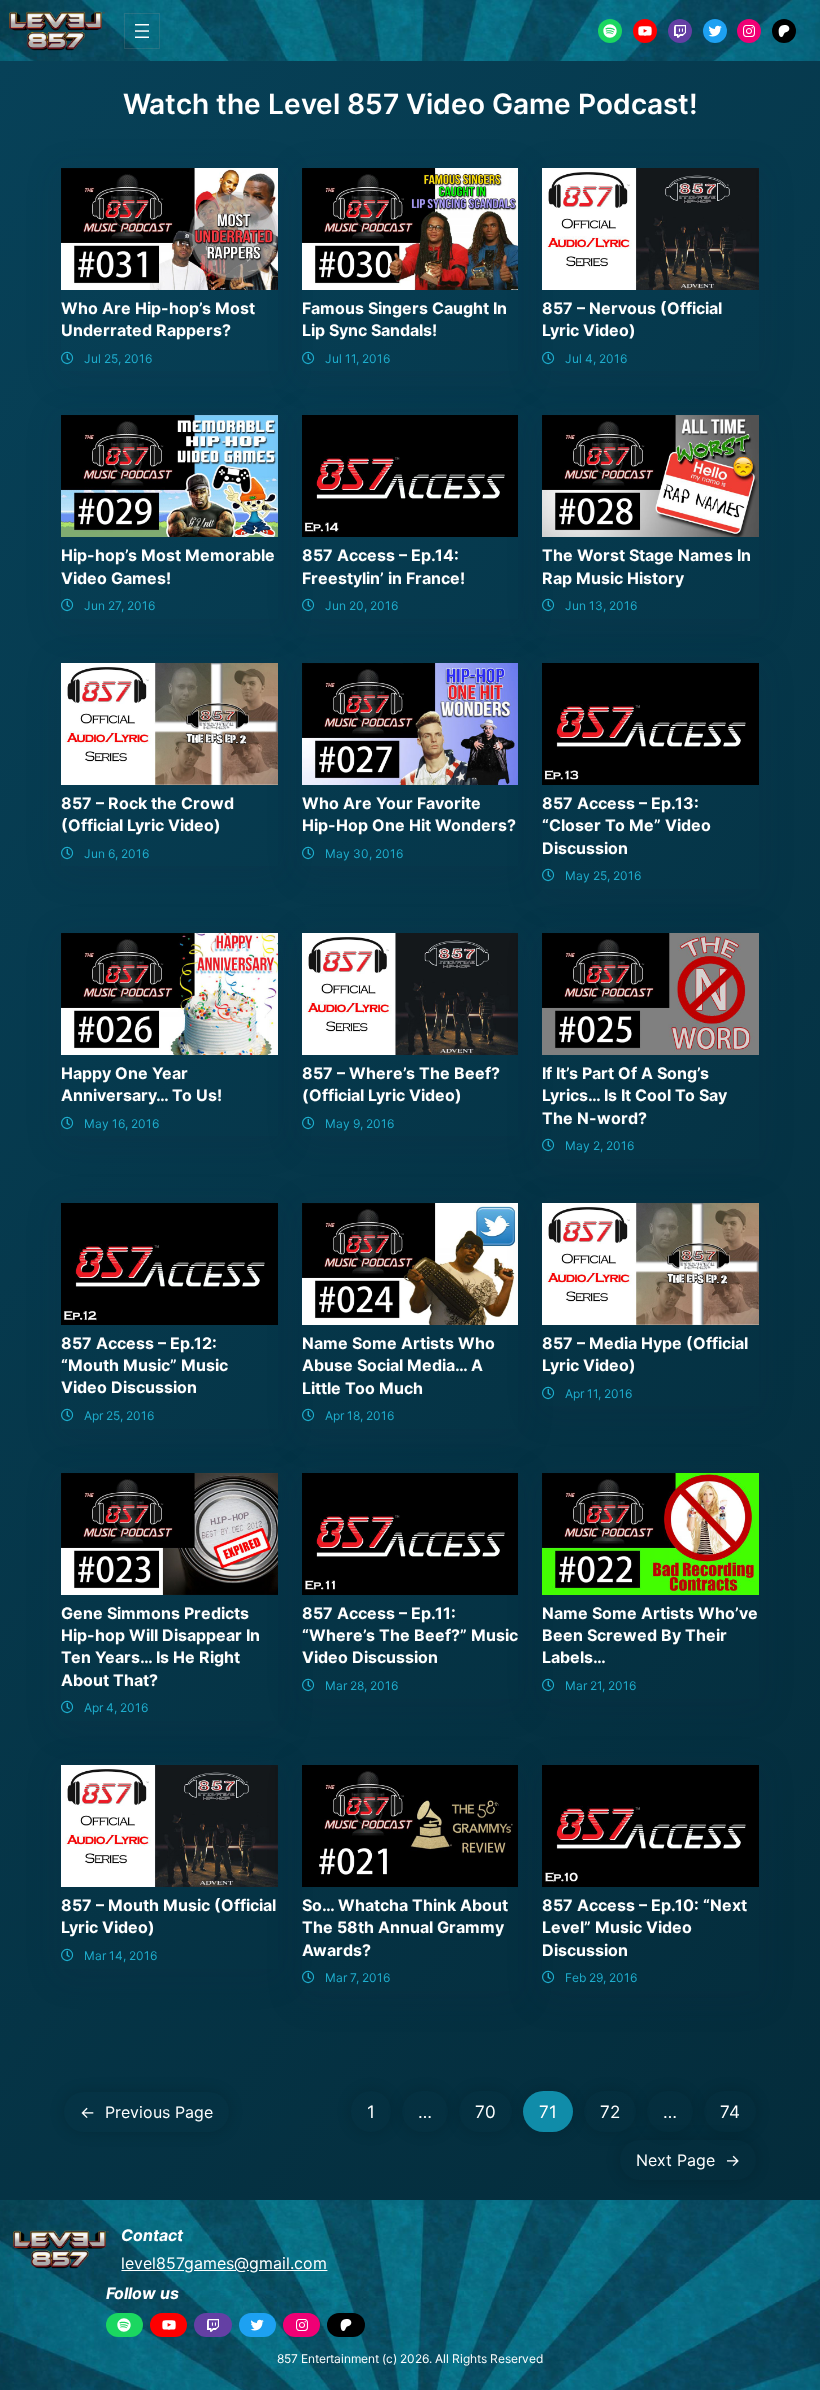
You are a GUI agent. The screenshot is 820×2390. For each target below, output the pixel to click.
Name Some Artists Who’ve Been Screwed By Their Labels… (650, 1635)
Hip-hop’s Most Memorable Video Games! (168, 566)
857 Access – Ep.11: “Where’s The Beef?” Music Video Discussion (410, 1635)
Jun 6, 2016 (116, 853)
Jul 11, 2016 (357, 358)
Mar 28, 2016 (361, 1685)
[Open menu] (142, 31)
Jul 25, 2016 (118, 358)
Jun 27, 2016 (119, 605)
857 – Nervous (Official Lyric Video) (632, 319)
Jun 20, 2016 (361, 605)
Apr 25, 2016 (119, 1415)
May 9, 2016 (359, 1123)
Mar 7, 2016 (357, 1977)
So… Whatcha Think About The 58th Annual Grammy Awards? (405, 1927)
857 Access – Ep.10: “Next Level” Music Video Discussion (644, 1927)
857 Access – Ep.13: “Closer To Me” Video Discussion (626, 825)
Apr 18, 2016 (359, 1415)
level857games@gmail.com (224, 2263)
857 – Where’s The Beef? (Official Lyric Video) (401, 1084)
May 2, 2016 (599, 1145)
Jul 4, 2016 (596, 358)
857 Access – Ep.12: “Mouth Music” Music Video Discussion (144, 1365)
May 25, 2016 (603, 875)
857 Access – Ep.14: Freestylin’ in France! (383, 566)
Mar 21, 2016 (600, 1685)
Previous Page (146, 2112)
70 (485, 2111)
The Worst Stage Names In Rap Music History (646, 566)
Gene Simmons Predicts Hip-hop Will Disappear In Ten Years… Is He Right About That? (160, 1646)
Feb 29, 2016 (601, 1977)
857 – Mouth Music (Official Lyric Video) (168, 1916)
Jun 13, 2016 (601, 605)
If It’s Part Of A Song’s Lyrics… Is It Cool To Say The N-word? (634, 1095)
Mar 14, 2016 (120, 1955)
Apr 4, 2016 (116, 1707)
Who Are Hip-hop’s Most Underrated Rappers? (158, 319)
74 (730, 2111)
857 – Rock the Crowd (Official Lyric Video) (147, 814)
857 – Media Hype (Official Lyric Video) (645, 1354)
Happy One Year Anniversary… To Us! (141, 1084)
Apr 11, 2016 (598, 1393)
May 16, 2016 (121, 1123)
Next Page (688, 2160)
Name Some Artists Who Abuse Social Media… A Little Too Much (398, 1365)
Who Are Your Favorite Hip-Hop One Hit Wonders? (409, 814)
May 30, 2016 (364, 853)
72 (610, 2111)
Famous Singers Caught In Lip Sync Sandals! (404, 319)
